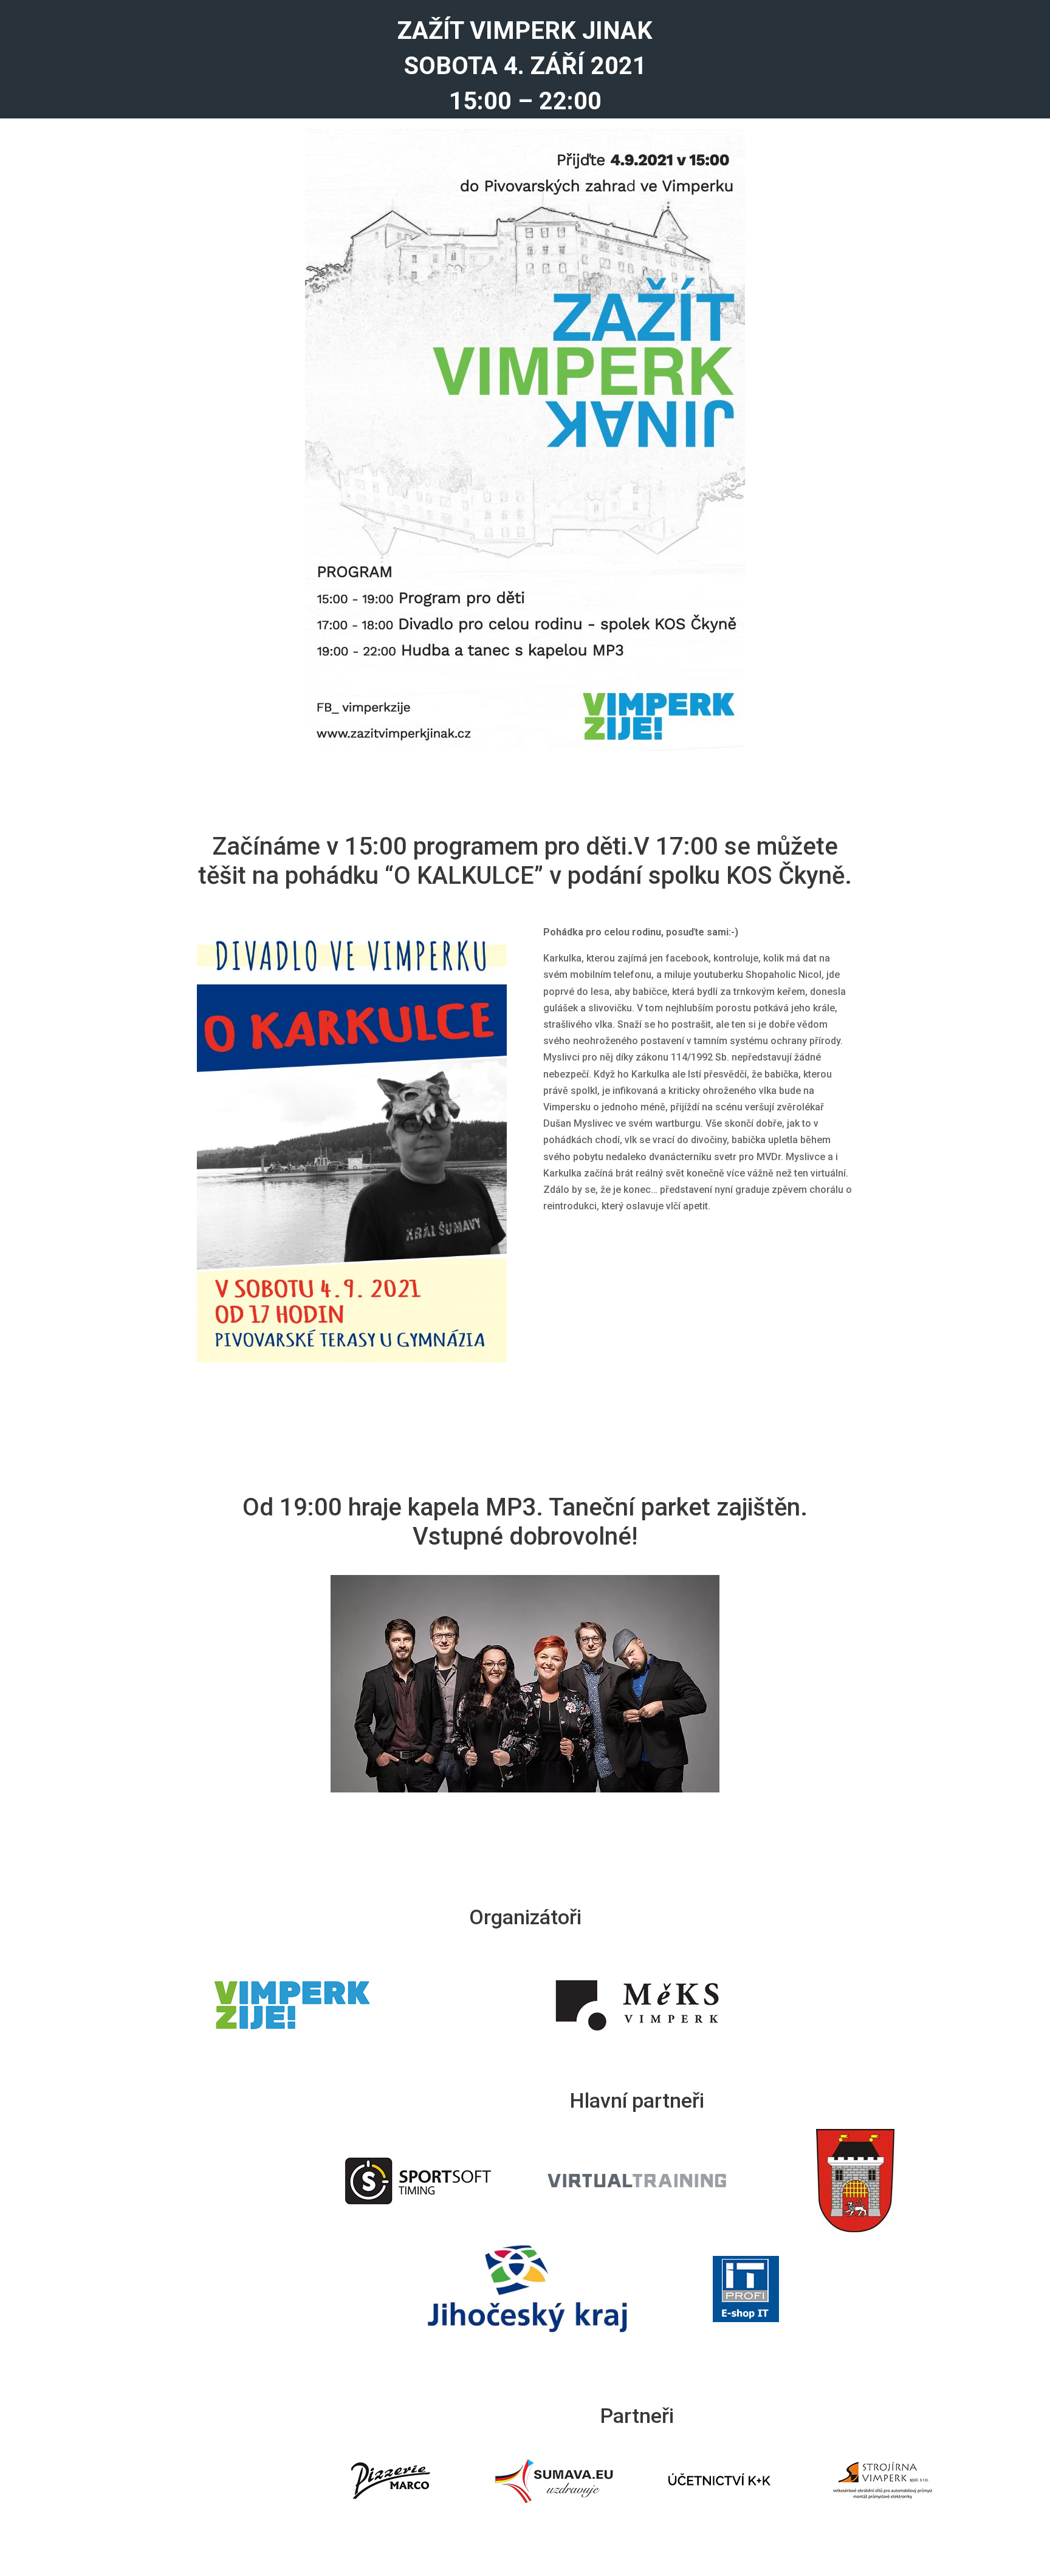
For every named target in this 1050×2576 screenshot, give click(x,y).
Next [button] (972, 2481)
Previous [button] (302, 2481)
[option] (391, 2481)
